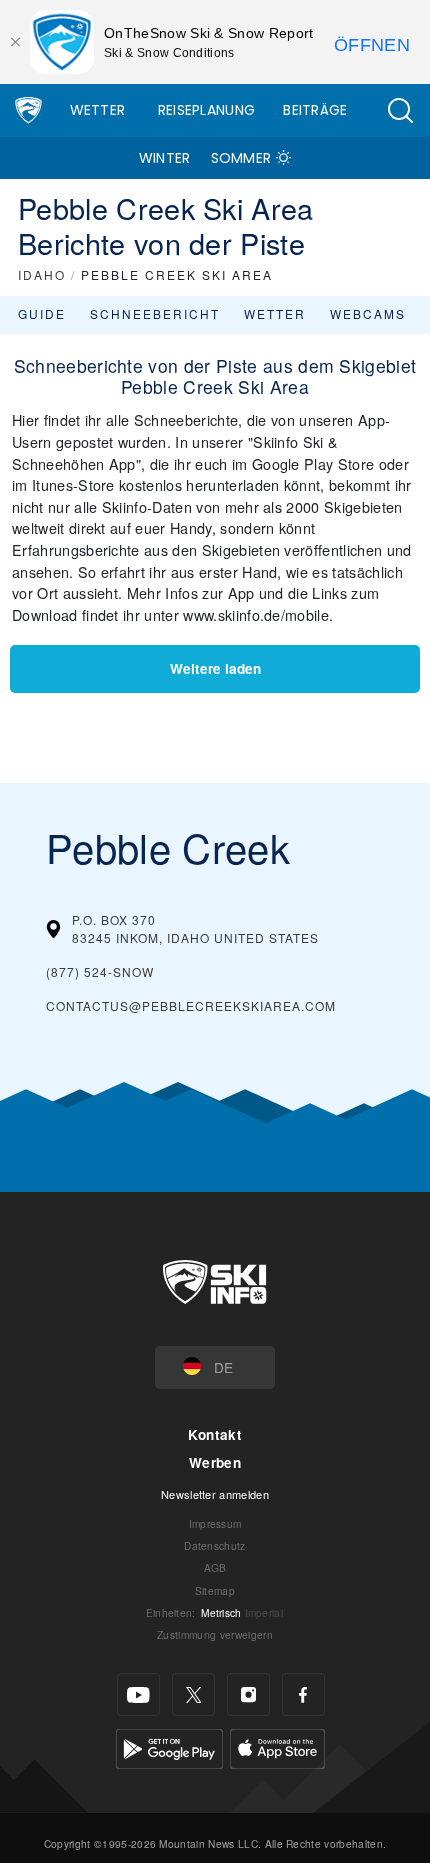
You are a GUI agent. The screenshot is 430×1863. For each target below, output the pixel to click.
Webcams (368, 313)
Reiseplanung (207, 110)
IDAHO (42, 274)
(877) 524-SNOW (100, 971)
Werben (215, 1462)
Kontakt (215, 1434)
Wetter (98, 110)
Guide (42, 313)
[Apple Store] (277, 1746)
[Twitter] (193, 1694)
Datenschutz (215, 1545)
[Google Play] (169, 1746)
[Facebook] (303, 1694)
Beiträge (315, 110)
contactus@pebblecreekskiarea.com (191, 1005)
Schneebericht (155, 313)
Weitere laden (215, 668)
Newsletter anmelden (215, 1494)
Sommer (241, 158)
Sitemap (215, 1590)
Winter (165, 158)
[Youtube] (138, 1694)
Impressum (215, 1523)
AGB (215, 1567)
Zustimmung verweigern (215, 1634)
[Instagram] (248, 1694)
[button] (400, 110)
